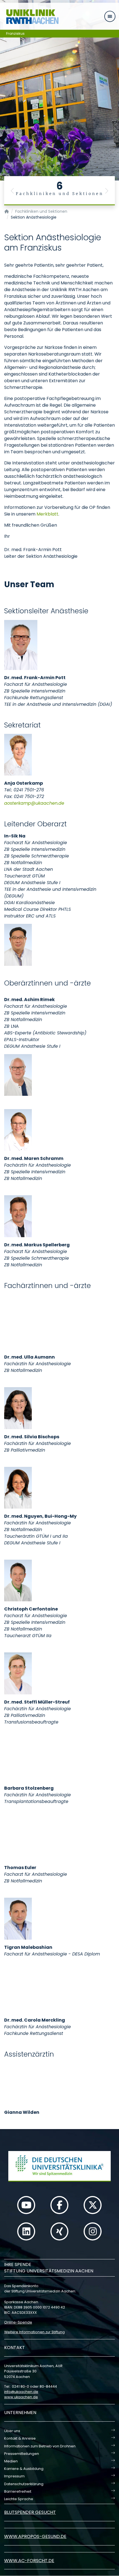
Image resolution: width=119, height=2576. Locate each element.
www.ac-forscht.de (29, 2561)
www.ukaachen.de (21, 2397)
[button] (12, 191)
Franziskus (15, 33)
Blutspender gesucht (30, 2512)
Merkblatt (47, 514)
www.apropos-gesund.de (35, 2536)
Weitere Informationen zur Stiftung (34, 2332)
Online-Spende (18, 2322)
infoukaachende (21, 2392)
